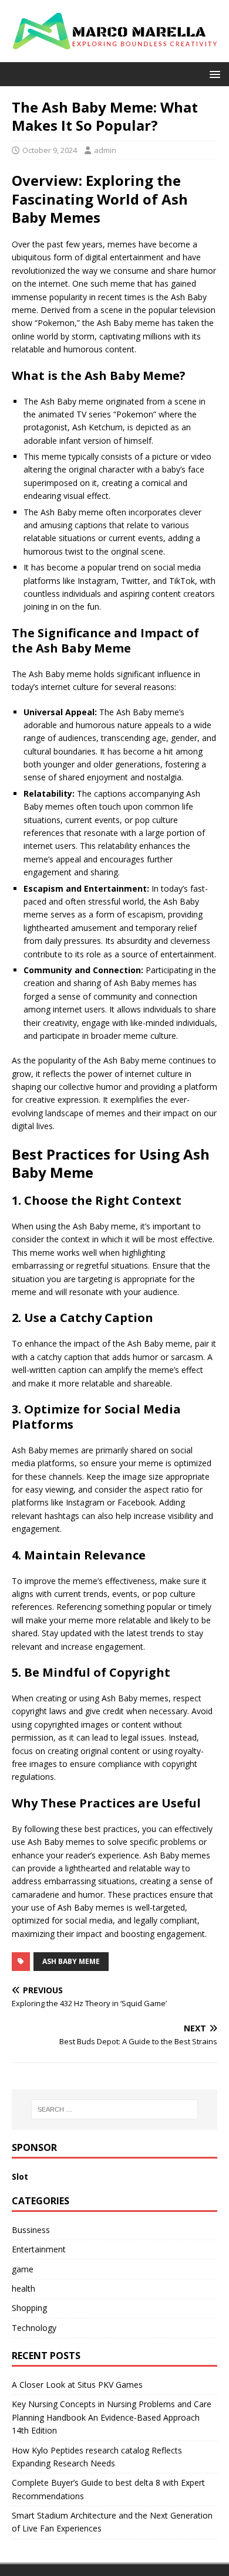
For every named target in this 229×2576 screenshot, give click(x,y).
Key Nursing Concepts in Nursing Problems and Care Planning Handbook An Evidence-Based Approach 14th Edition (112, 2417)
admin (105, 150)
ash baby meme (71, 1961)
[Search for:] (115, 2109)
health (23, 2288)
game (23, 2269)
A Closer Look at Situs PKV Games (77, 2385)
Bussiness (31, 2230)
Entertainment (39, 2249)
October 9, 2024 (50, 150)
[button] (213, 74)
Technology (34, 2328)
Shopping (29, 2308)
